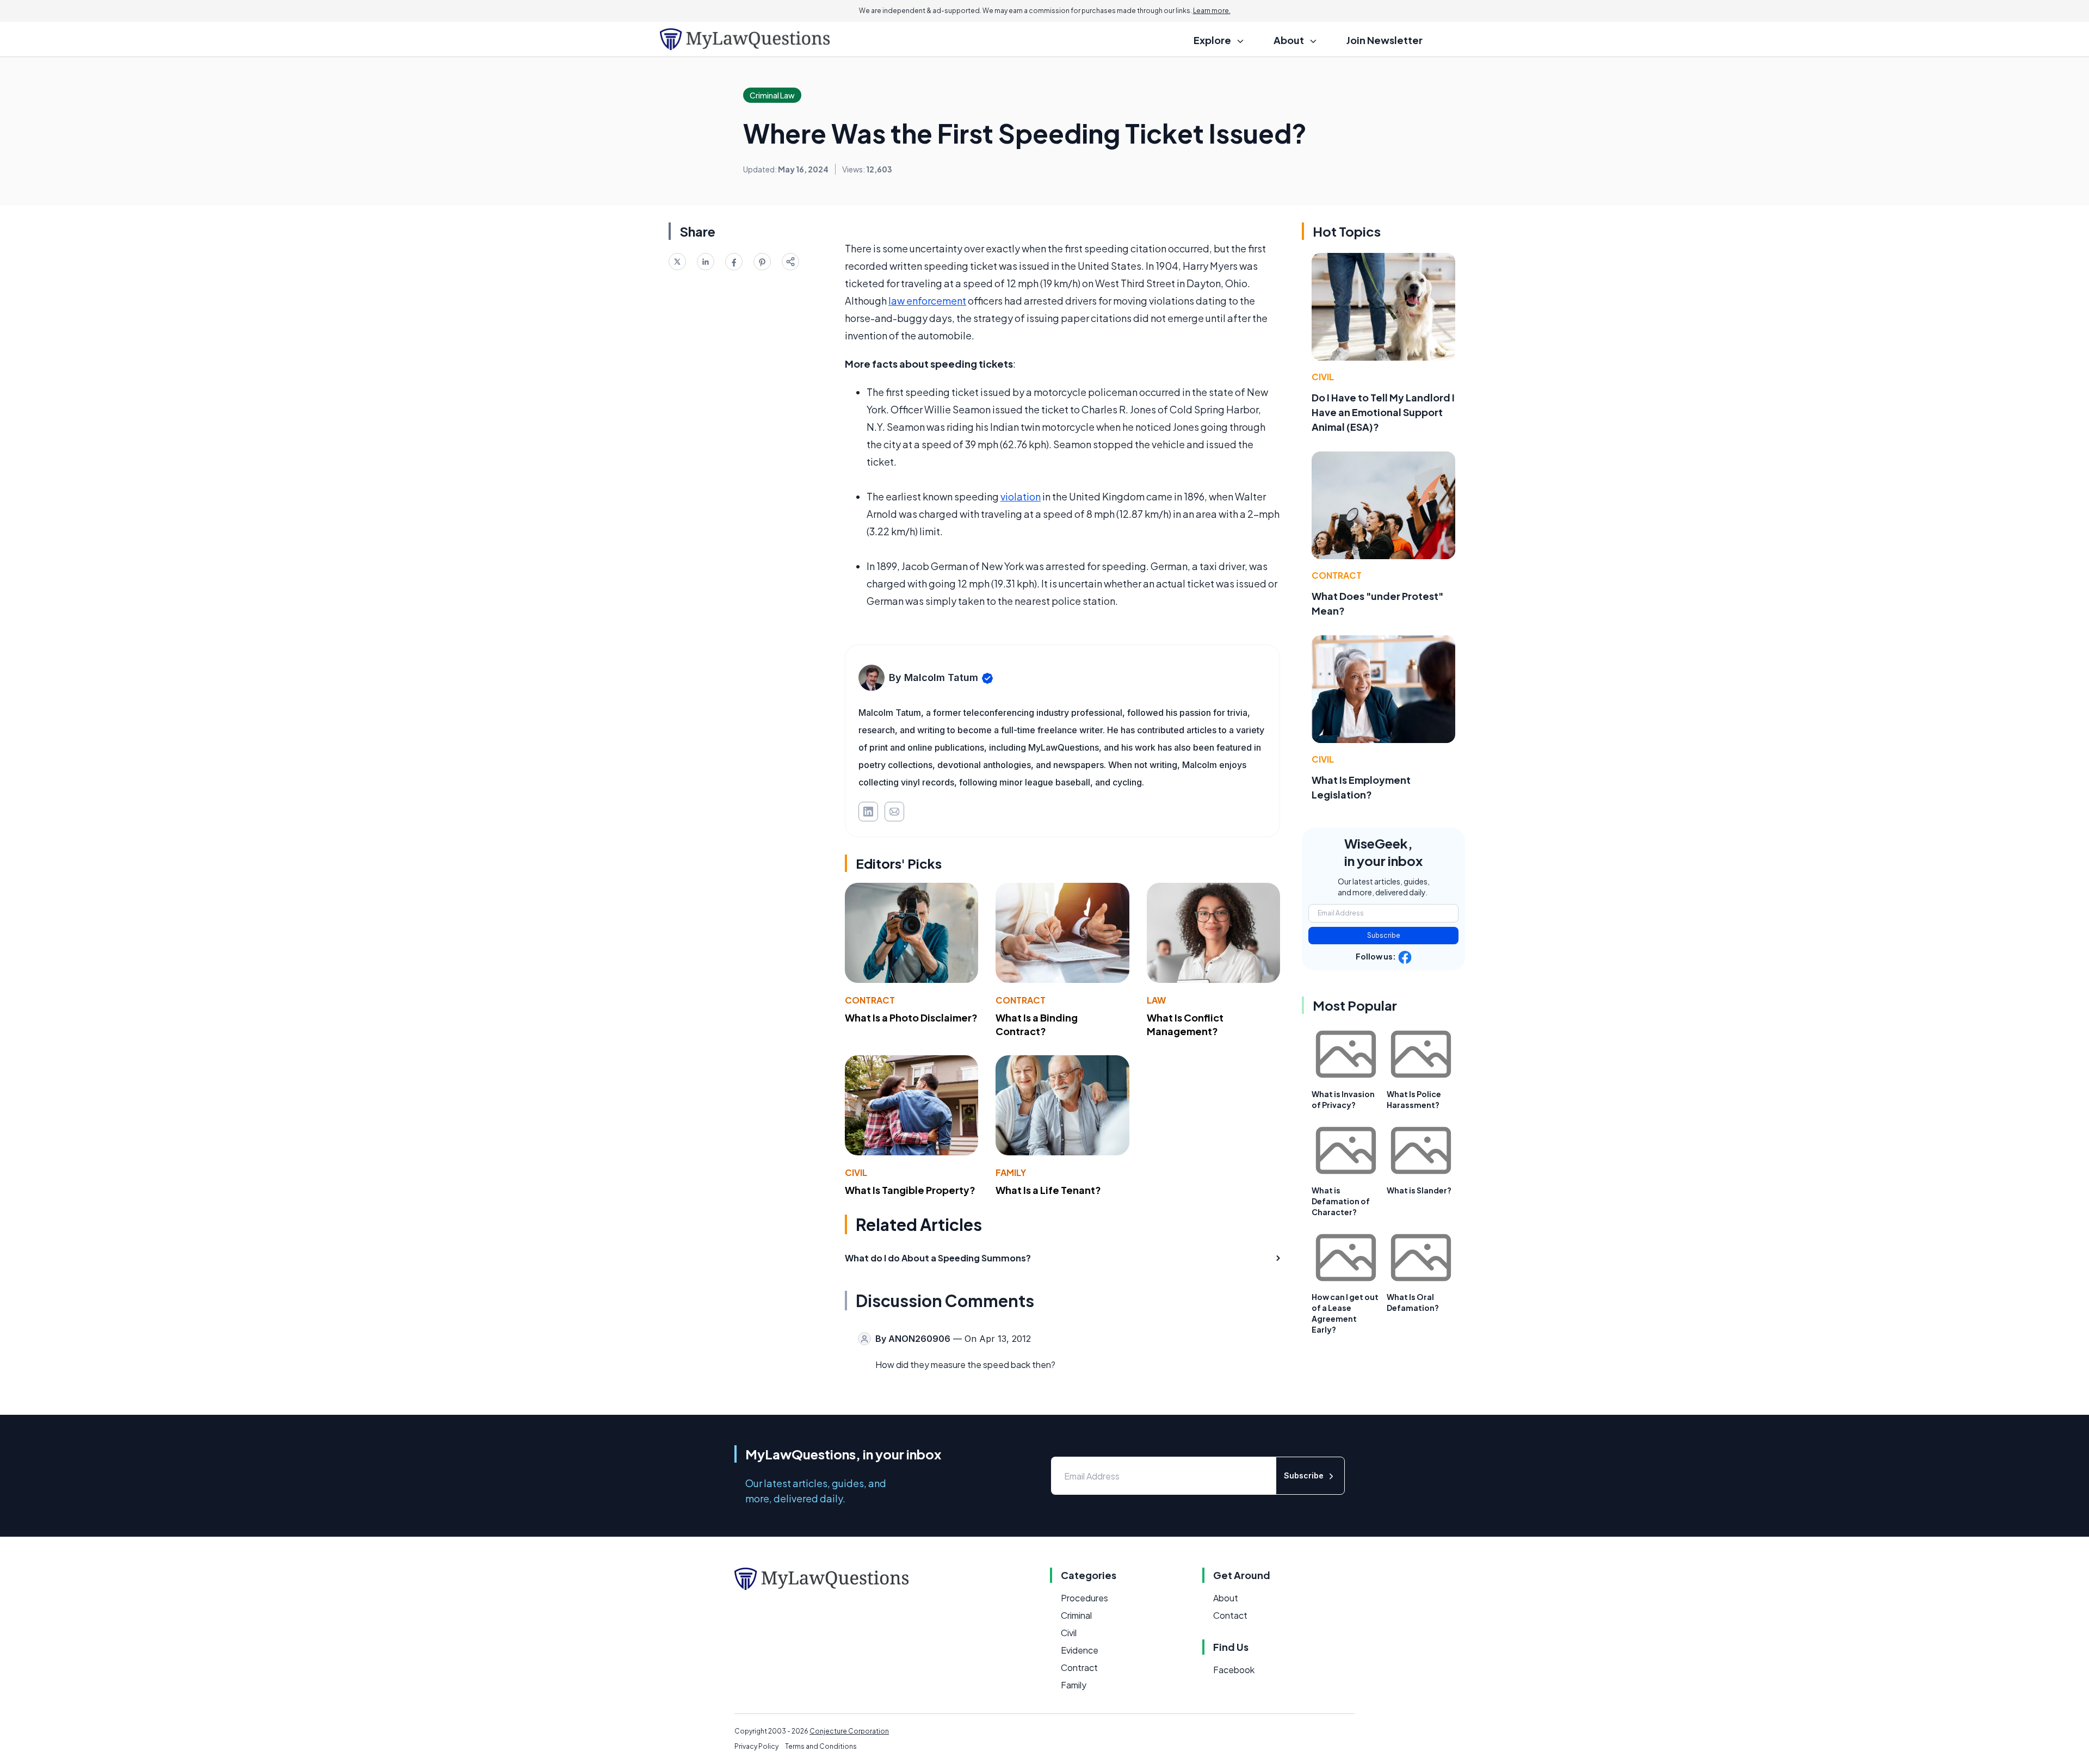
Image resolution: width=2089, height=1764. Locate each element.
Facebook (1234, 1670)
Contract (870, 1000)
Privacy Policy (756, 1746)
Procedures (1084, 1598)
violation (1021, 496)
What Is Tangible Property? (910, 1190)
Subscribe (1384, 935)
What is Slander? (1419, 1190)
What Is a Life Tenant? (1048, 1190)
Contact (1230, 1615)
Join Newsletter (1385, 40)
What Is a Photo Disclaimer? (911, 1017)
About (1226, 1598)
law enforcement (927, 301)
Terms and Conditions (821, 1746)
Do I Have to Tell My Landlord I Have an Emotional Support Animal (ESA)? (1383, 412)
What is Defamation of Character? (1341, 1201)
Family (1011, 1172)
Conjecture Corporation (849, 1731)
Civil (856, 1172)
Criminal (1076, 1615)
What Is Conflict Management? (1185, 1024)
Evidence (1080, 1650)
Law (1156, 1000)
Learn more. (1212, 11)
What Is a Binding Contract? (1037, 1024)
